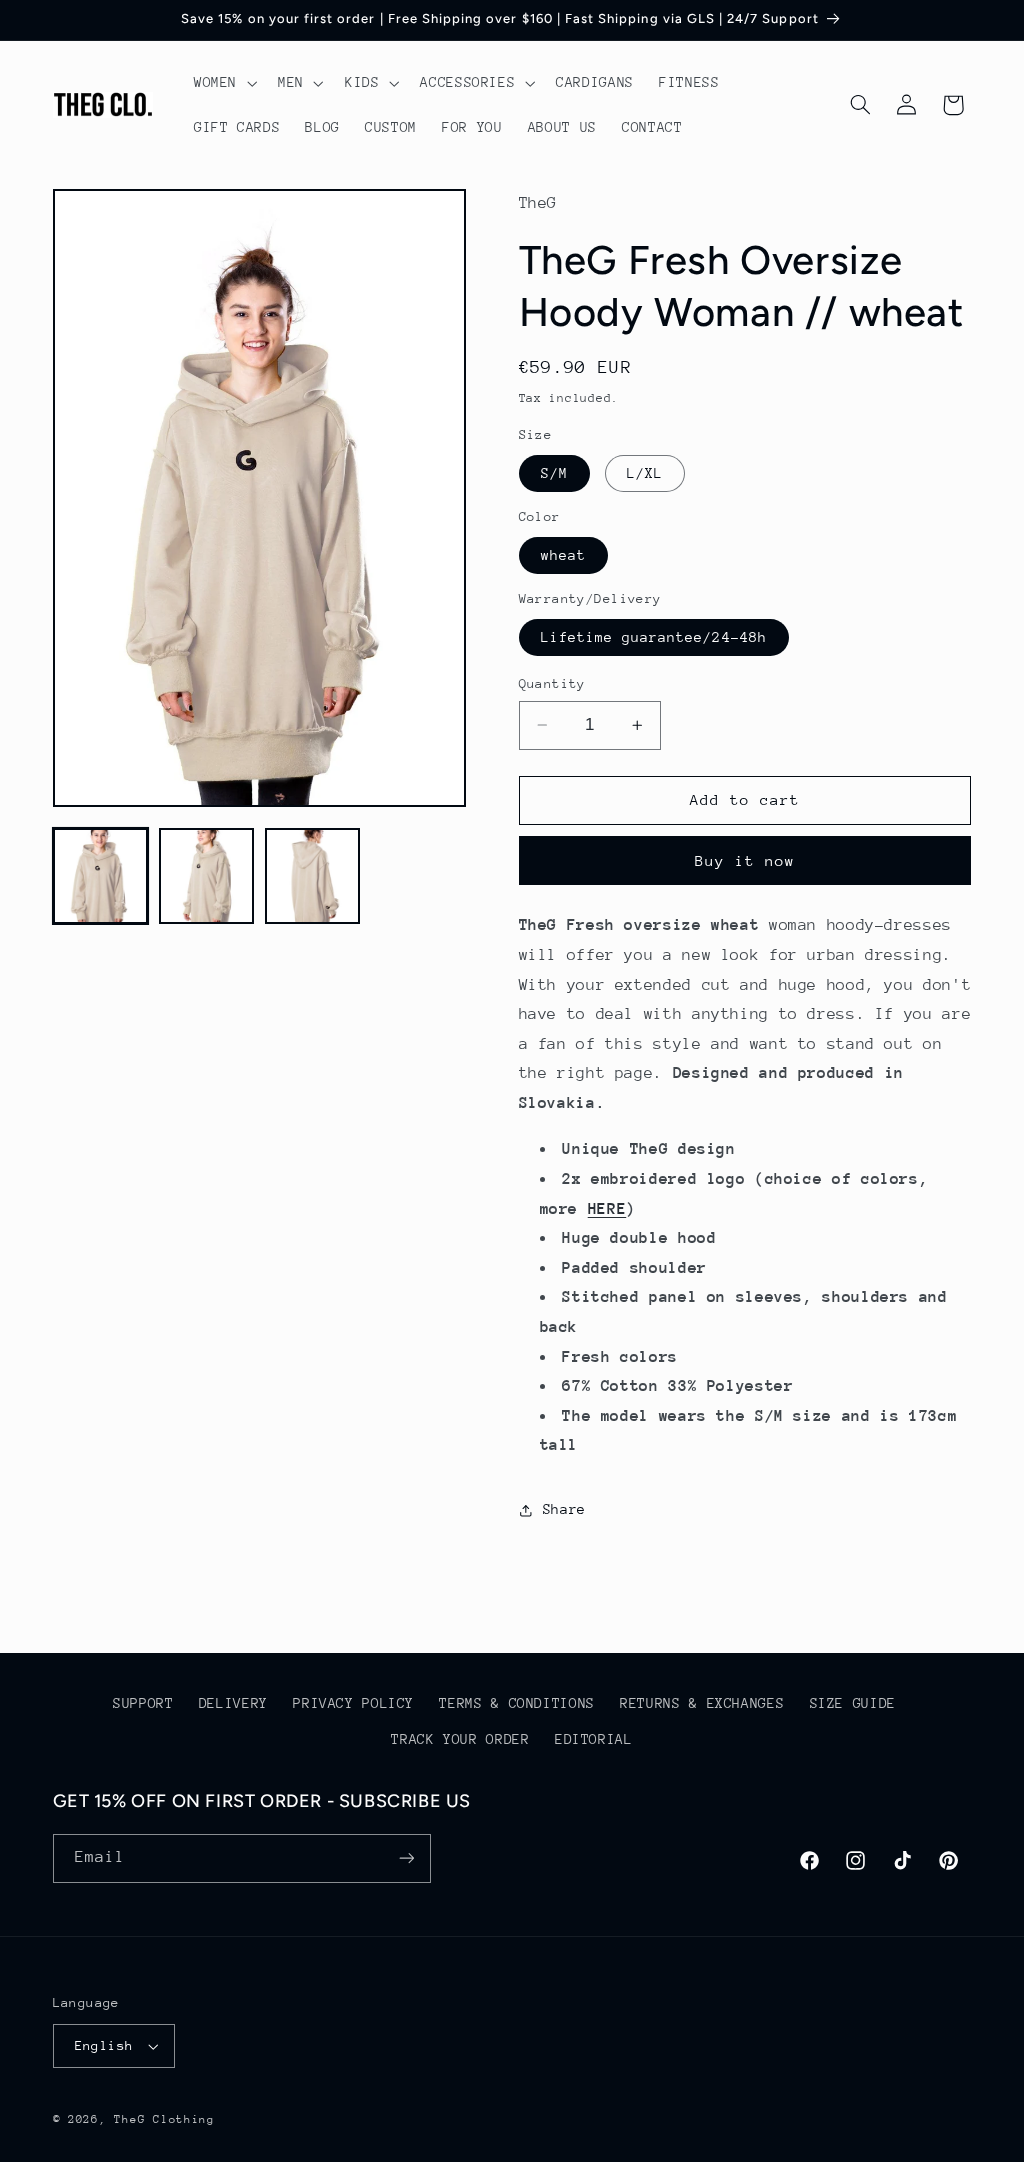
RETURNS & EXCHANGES (702, 1703)
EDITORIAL (594, 1739)
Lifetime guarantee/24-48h (654, 637)
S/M (554, 473)
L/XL (645, 473)
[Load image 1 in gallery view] (101, 876)
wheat (563, 555)
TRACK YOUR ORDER (460, 1739)
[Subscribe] (406, 1858)
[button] (223, 83)
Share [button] (564, 1509)
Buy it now (745, 860)
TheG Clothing (164, 2119)
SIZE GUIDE (853, 1703)
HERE (607, 1209)
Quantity (552, 683)
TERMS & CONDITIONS (516, 1703)
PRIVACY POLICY (353, 1703)
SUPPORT (143, 1703)
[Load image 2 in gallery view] (207, 876)
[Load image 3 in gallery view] (313, 876)
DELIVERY (233, 1703)
